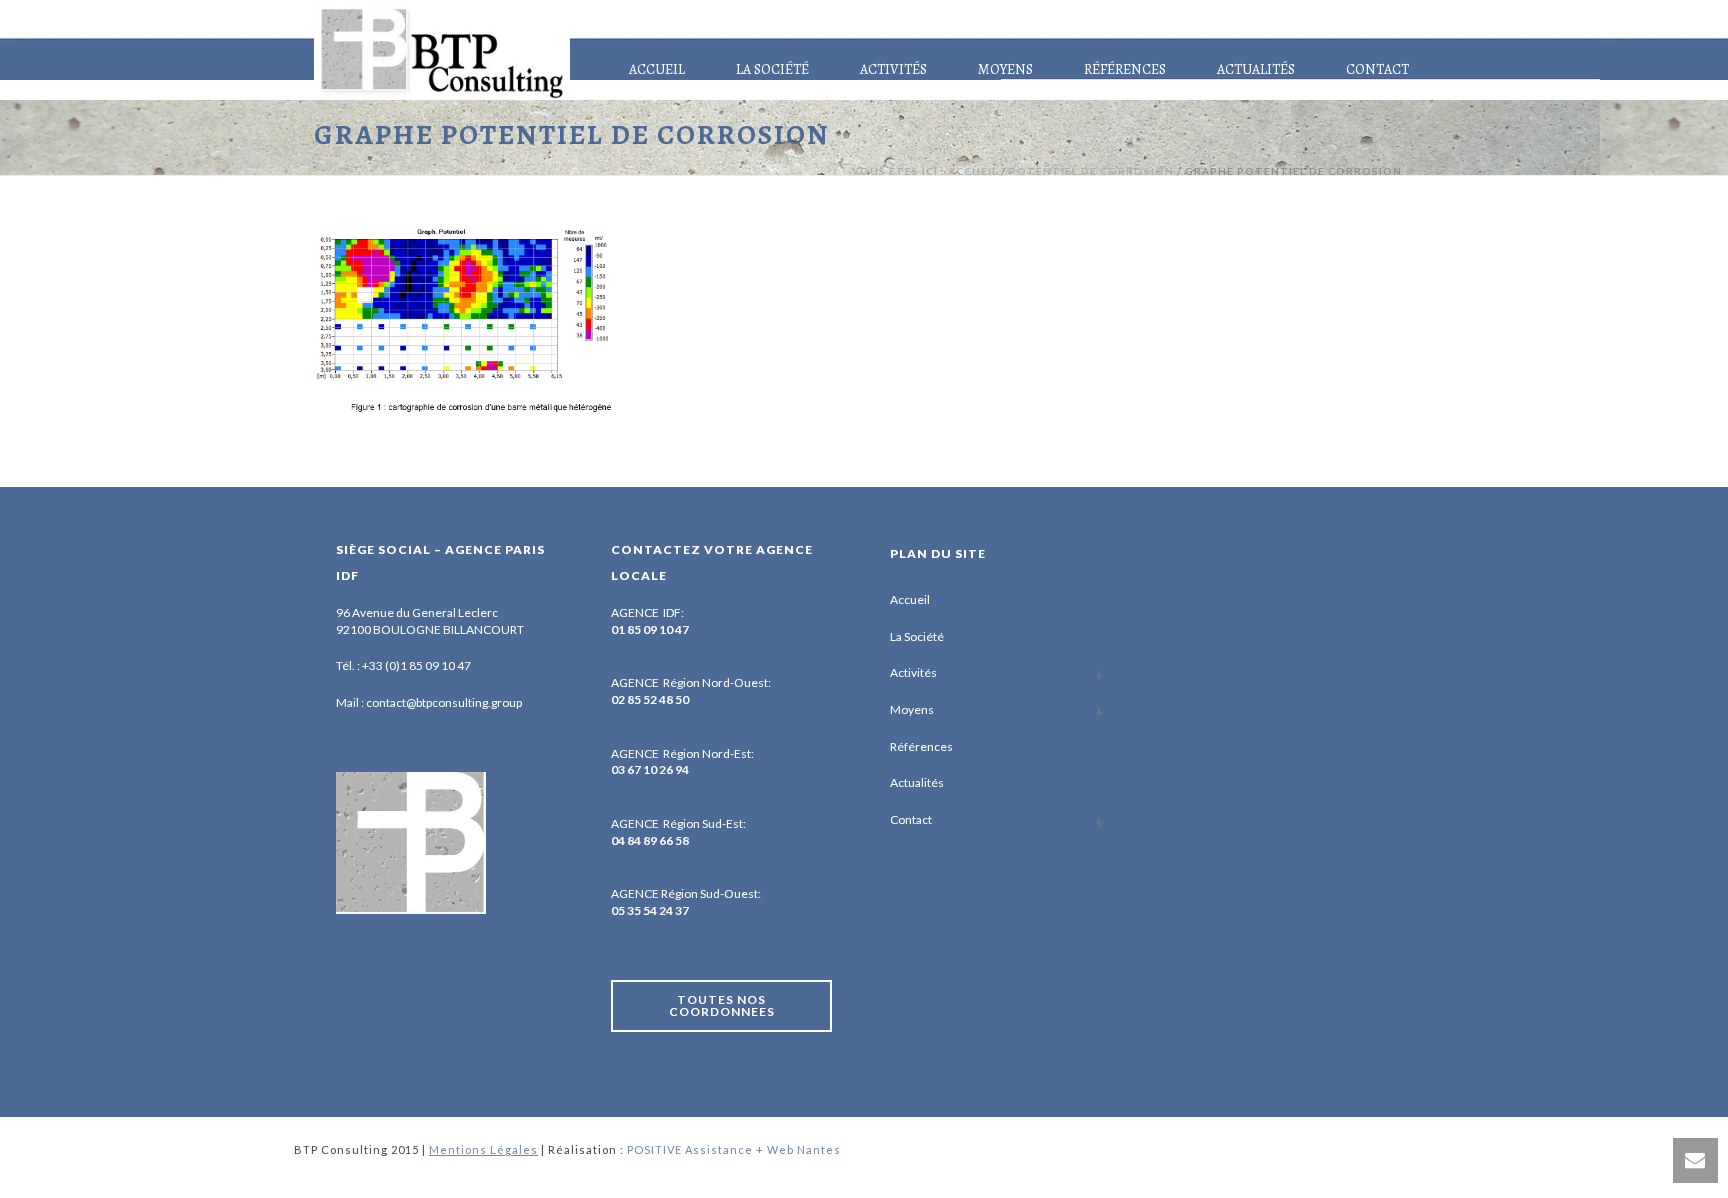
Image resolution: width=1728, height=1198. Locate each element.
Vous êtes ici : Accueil (925, 171)
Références (1125, 69)
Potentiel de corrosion (1091, 171)
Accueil (657, 69)
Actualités (1256, 69)
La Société (772, 69)
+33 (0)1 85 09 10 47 (416, 665)
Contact (1377, 69)
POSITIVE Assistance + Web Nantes (734, 1149)
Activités (893, 69)
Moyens (1005, 69)
